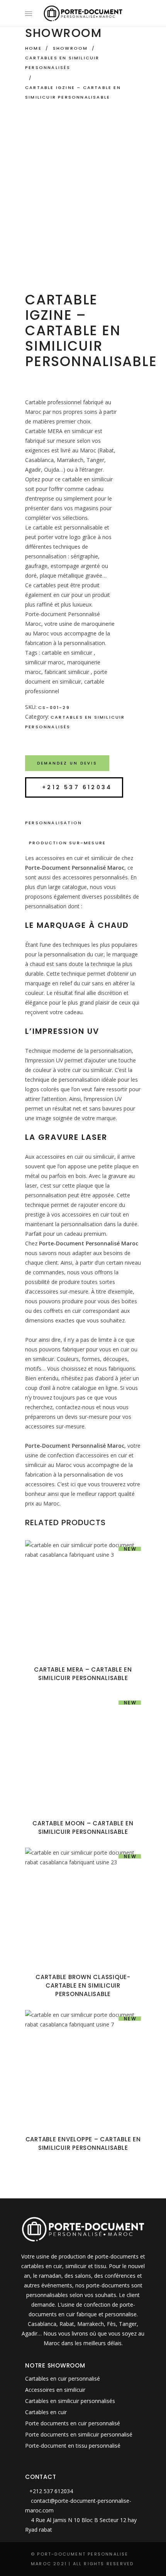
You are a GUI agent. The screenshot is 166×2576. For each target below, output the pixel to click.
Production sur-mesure (67, 843)
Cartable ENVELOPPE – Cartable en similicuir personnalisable (83, 2143)
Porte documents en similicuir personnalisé (79, 2434)
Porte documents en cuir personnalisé (73, 2423)
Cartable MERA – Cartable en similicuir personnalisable (83, 1674)
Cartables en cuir (46, 2412)
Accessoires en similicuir (55, 2390)
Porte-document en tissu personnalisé (73, 2446)
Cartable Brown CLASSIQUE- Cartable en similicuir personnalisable (83, 1985)
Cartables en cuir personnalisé (63, 2379)
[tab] (83, 823)
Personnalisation (53, 823)
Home (33, 48)
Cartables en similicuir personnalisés (62, 63)
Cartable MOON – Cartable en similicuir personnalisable (83, 1827)
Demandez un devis (67, 763)
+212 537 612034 (77, 787)
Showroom (70, 48)
